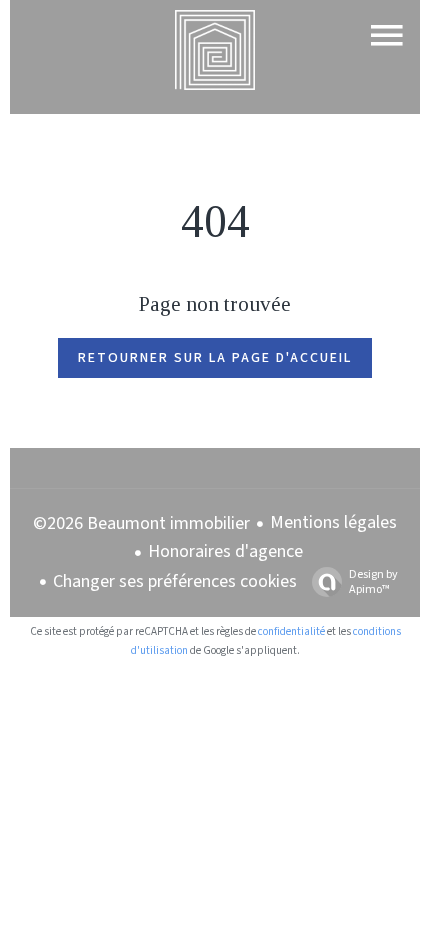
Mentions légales (333, 522)
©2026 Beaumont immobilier (141, 523)
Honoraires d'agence (225, 551)
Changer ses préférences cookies (175, 581)
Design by (373, 581)
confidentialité (291, 631)
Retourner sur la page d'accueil (215, 358)
